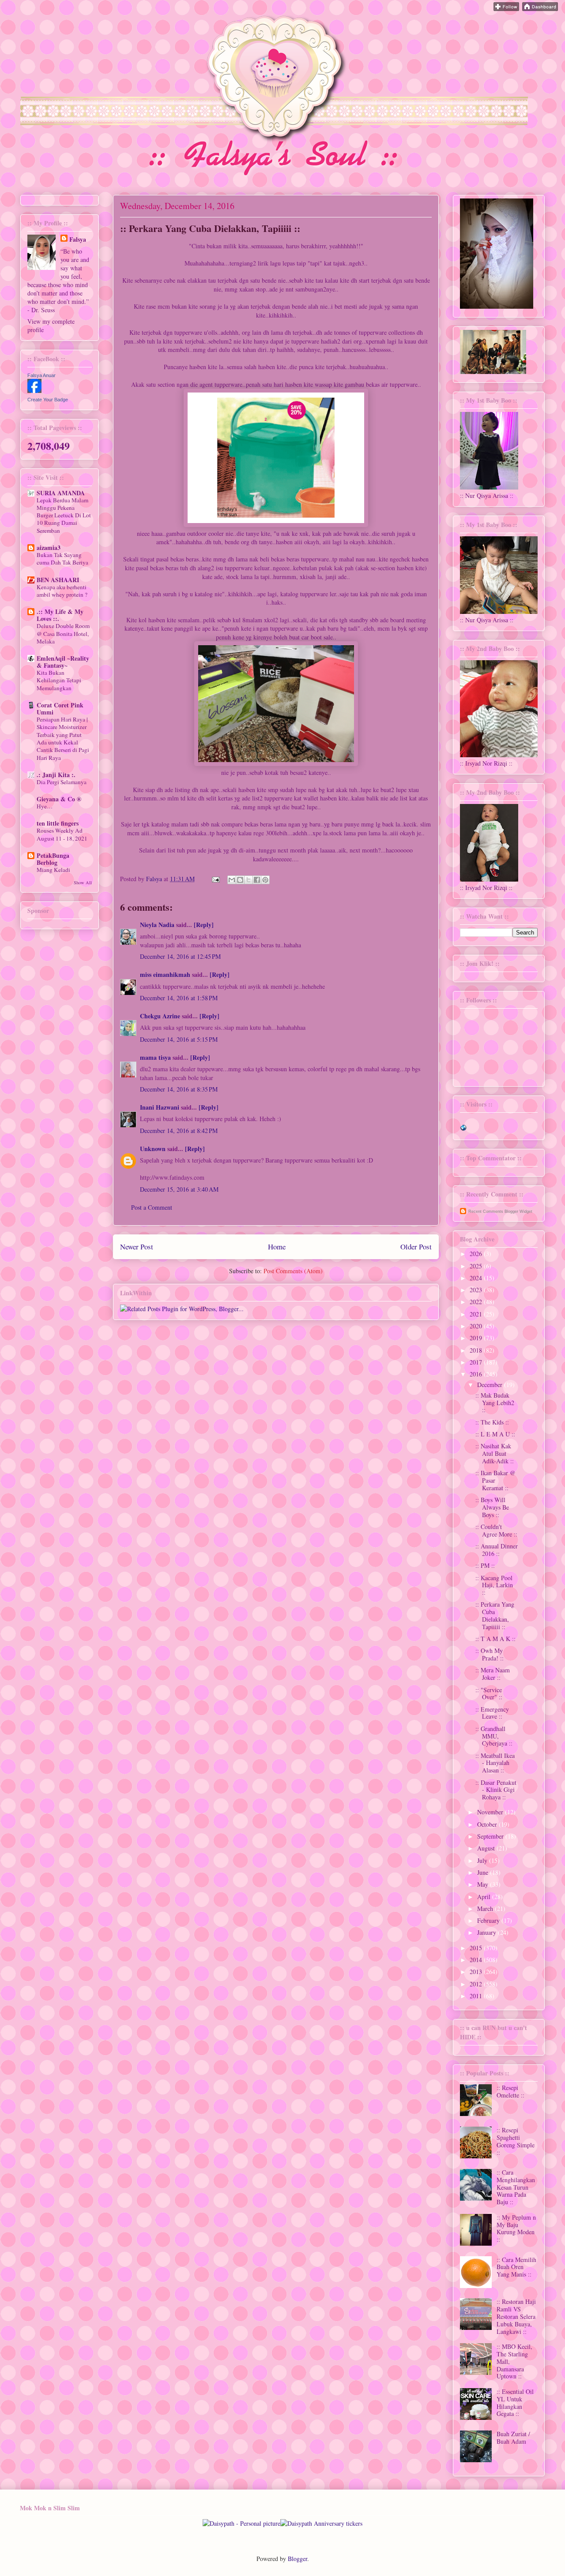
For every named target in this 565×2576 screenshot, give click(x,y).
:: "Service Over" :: (489, 1694)
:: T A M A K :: (495, 1639)
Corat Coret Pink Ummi (60, 708)
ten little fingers (58, 823)
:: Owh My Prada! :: (490, 1654)
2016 (477, 1374)
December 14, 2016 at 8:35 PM (179, 1089)
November (491, 1812)
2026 (477, 1254)
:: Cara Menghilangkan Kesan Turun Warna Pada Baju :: (516, 2187)
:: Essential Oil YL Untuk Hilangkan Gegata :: (515, 2402)
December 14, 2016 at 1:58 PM (179, 998)
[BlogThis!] (240, 880)
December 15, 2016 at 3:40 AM (179, 1189)
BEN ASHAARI (58, 580)
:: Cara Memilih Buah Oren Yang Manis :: (516, 2267)
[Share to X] (249, 880)
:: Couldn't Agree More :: (496, 1530)
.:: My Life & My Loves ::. (60, 615)
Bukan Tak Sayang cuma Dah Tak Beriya (62, 559)
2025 (477, 1266)
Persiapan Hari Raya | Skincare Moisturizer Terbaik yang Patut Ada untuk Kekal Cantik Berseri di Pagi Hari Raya (63, 738)
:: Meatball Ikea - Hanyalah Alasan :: (495, 1763)
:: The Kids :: (492, 1422)
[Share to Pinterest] (265, 880)
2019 (477, 1338)
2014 (477, 1960)
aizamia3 (49, 548)
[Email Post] (215, 879)
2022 (477, 1302)
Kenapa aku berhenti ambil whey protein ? (62, 591)
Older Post (416, 1247)
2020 (477, 1326)
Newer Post (137, 1247)
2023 (477, 1290)
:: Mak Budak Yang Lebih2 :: (495, 1403)
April (485, 1897)
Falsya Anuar (41, 375)
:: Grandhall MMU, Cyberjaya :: (494, 1736)
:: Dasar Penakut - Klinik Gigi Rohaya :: (496, 1790)
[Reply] (204, 925)
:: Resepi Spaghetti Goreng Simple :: (516, 2141)
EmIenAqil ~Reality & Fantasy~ (63, 662)
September (491, 1836)
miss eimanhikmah (165, 974)
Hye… (45, 806)
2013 (477, 1972)
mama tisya (155, 1057)
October (488, 1824)
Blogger (298, 2559)
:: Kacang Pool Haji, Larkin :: (494, 1585)
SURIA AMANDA (61, 493)
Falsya (155, 879)
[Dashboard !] (540, 9)
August (487, 1848)
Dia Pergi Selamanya (62, 782)
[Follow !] (506, 9)
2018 (477, 1350)
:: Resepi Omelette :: (510, 2091)
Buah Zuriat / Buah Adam (513, 2438)
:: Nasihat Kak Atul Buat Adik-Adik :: (495, 1453)
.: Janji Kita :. (56, 775)
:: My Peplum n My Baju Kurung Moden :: (516, 2228)
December (491, 1385)
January (488, 1932)
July (483, 1860)
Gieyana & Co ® (59, 799)
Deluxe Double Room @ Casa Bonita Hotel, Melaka (63, 634)
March (486, 1909)
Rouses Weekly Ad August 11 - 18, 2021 (62, 834)
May (484, 1884)
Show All (83, 882)
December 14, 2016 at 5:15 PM (179, 1039)
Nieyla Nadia (157, 925)
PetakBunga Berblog (53, 859)
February (489, 1920)
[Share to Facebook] (257, 880)
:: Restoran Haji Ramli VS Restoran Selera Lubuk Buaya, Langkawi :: (516, 2316)
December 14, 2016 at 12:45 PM (180, 956)
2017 (477, 1362)
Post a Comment (152, 1207)
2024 (477, 1278)
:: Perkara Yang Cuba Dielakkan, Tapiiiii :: (495, 1615)
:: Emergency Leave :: (492, 1713)
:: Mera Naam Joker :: (493, 1674)
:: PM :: (485, 1565)
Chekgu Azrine (160, 1016)
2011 (477, 1996)
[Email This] (232, 880)
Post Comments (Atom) (293, 1271)
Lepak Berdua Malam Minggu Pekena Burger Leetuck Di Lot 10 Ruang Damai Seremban (64, 515)
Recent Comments (486, 1211)
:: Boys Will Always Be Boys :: (492, 1507)
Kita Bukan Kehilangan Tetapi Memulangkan (59, 680)
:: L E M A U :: (495, 1434)
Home (277, 1247)
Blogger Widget (518, 1211)
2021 (477, 1314)
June (484, 1872)
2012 (477, 1984)
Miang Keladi (53, 870)
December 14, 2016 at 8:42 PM (179, 1131)
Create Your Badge (48, 400)
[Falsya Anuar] (34, 391)
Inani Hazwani (160, 1107)
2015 (477, 1948)
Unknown (153, 1149)
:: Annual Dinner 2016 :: (497, 1550)
